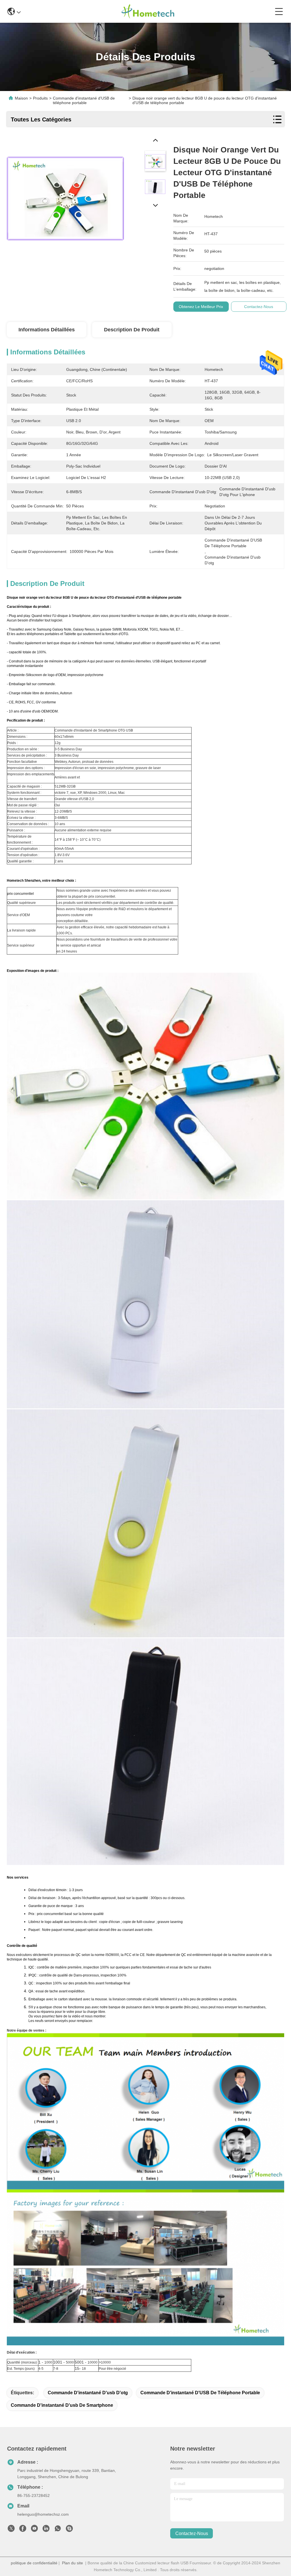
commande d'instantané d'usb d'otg (88, 2393)
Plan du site (72, 2563)
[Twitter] (11, 2530)
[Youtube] (34, 2530)
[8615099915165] (58, 2530)
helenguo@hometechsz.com (43, 2514)
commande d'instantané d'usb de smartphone (62, 2405)
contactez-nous (192, 2533)
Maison (21, 98)
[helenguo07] (69, 2530)
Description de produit (132, 330)
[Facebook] (23, 2530)
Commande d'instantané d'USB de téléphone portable (200, 2393)
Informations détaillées (47, 330)
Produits (40, 98)
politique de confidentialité (34, 2563)
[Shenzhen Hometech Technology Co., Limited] (148, 11)
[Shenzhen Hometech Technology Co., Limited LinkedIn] (46, 2530)
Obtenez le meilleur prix (201, 307)
